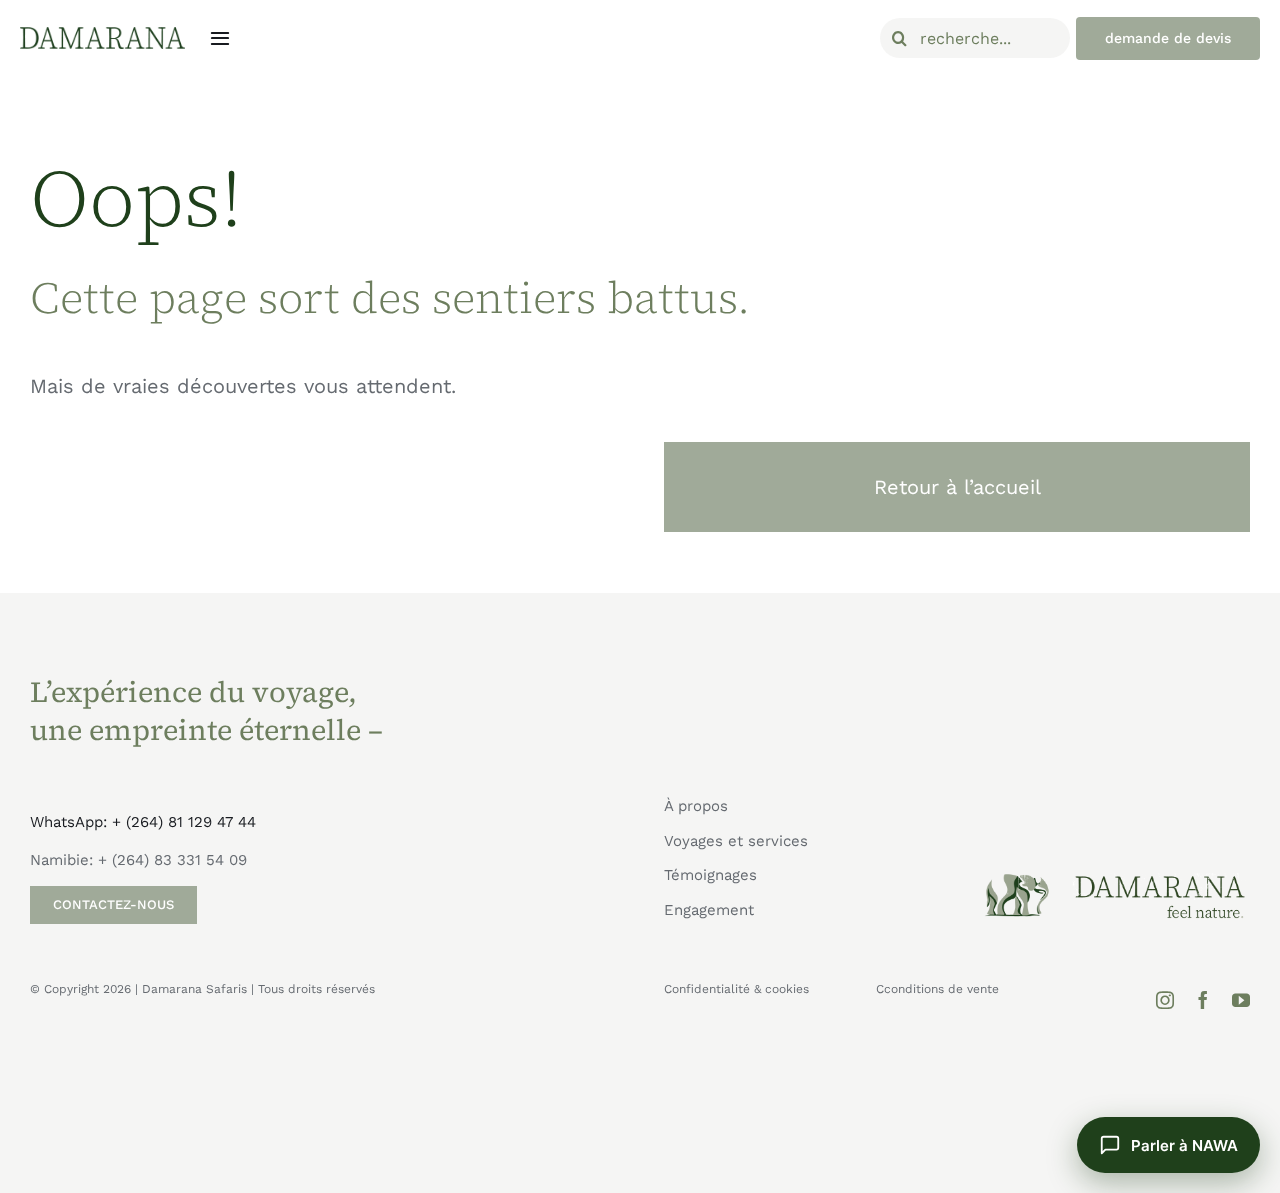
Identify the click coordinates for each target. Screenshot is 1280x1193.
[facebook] (1203, 1000)
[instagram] (1165, 1000)
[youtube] (1241, 1000)
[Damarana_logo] (102, 34)
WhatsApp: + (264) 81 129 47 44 (143, 822)
